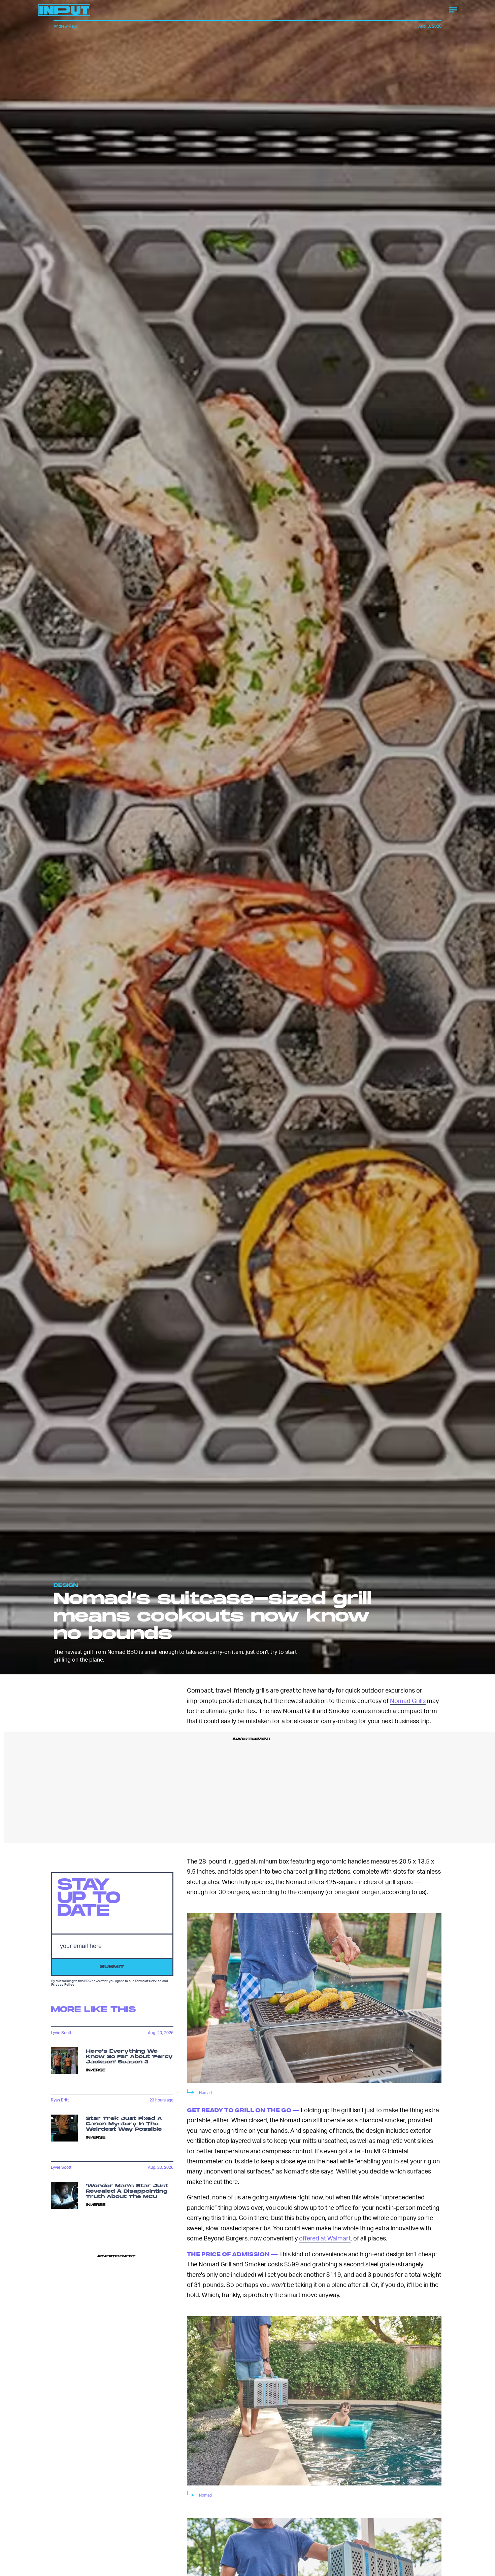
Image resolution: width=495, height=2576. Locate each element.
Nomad (205, 2093)
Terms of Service (148, 1981)
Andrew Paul (65, 26)
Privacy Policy (63, 1984)
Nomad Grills (408, 1700)
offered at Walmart (325, 2238)
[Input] (64, 10)
